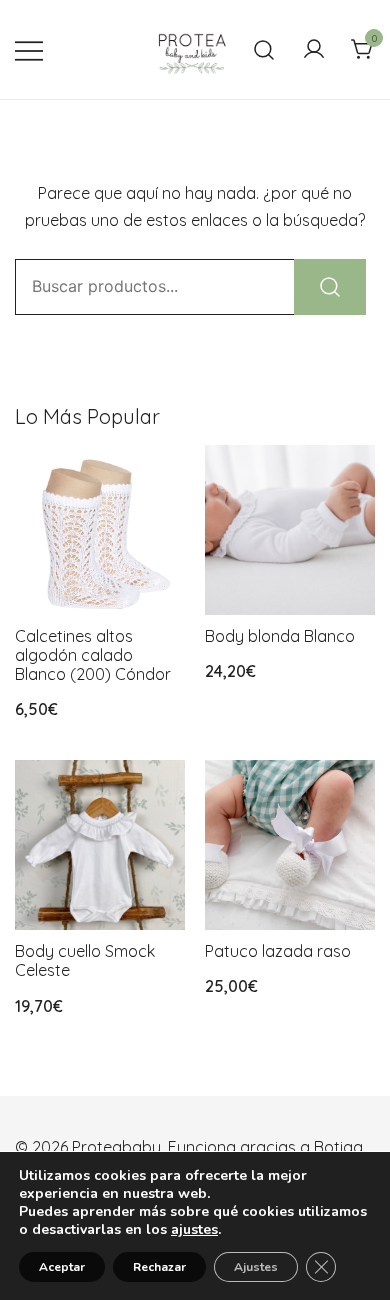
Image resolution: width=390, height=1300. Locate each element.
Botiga (338, 1147)
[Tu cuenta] (314, 50)
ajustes (194, 1230)
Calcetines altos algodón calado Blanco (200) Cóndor (93, 655)
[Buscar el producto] (330, 287)
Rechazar (159, 1267)
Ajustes (256, 1267)
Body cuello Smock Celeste (85, 960)
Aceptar (62, 1267)
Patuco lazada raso (278, 951)
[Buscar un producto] (264, 49)
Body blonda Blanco (280, 636)
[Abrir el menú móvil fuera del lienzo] (29, 49)
